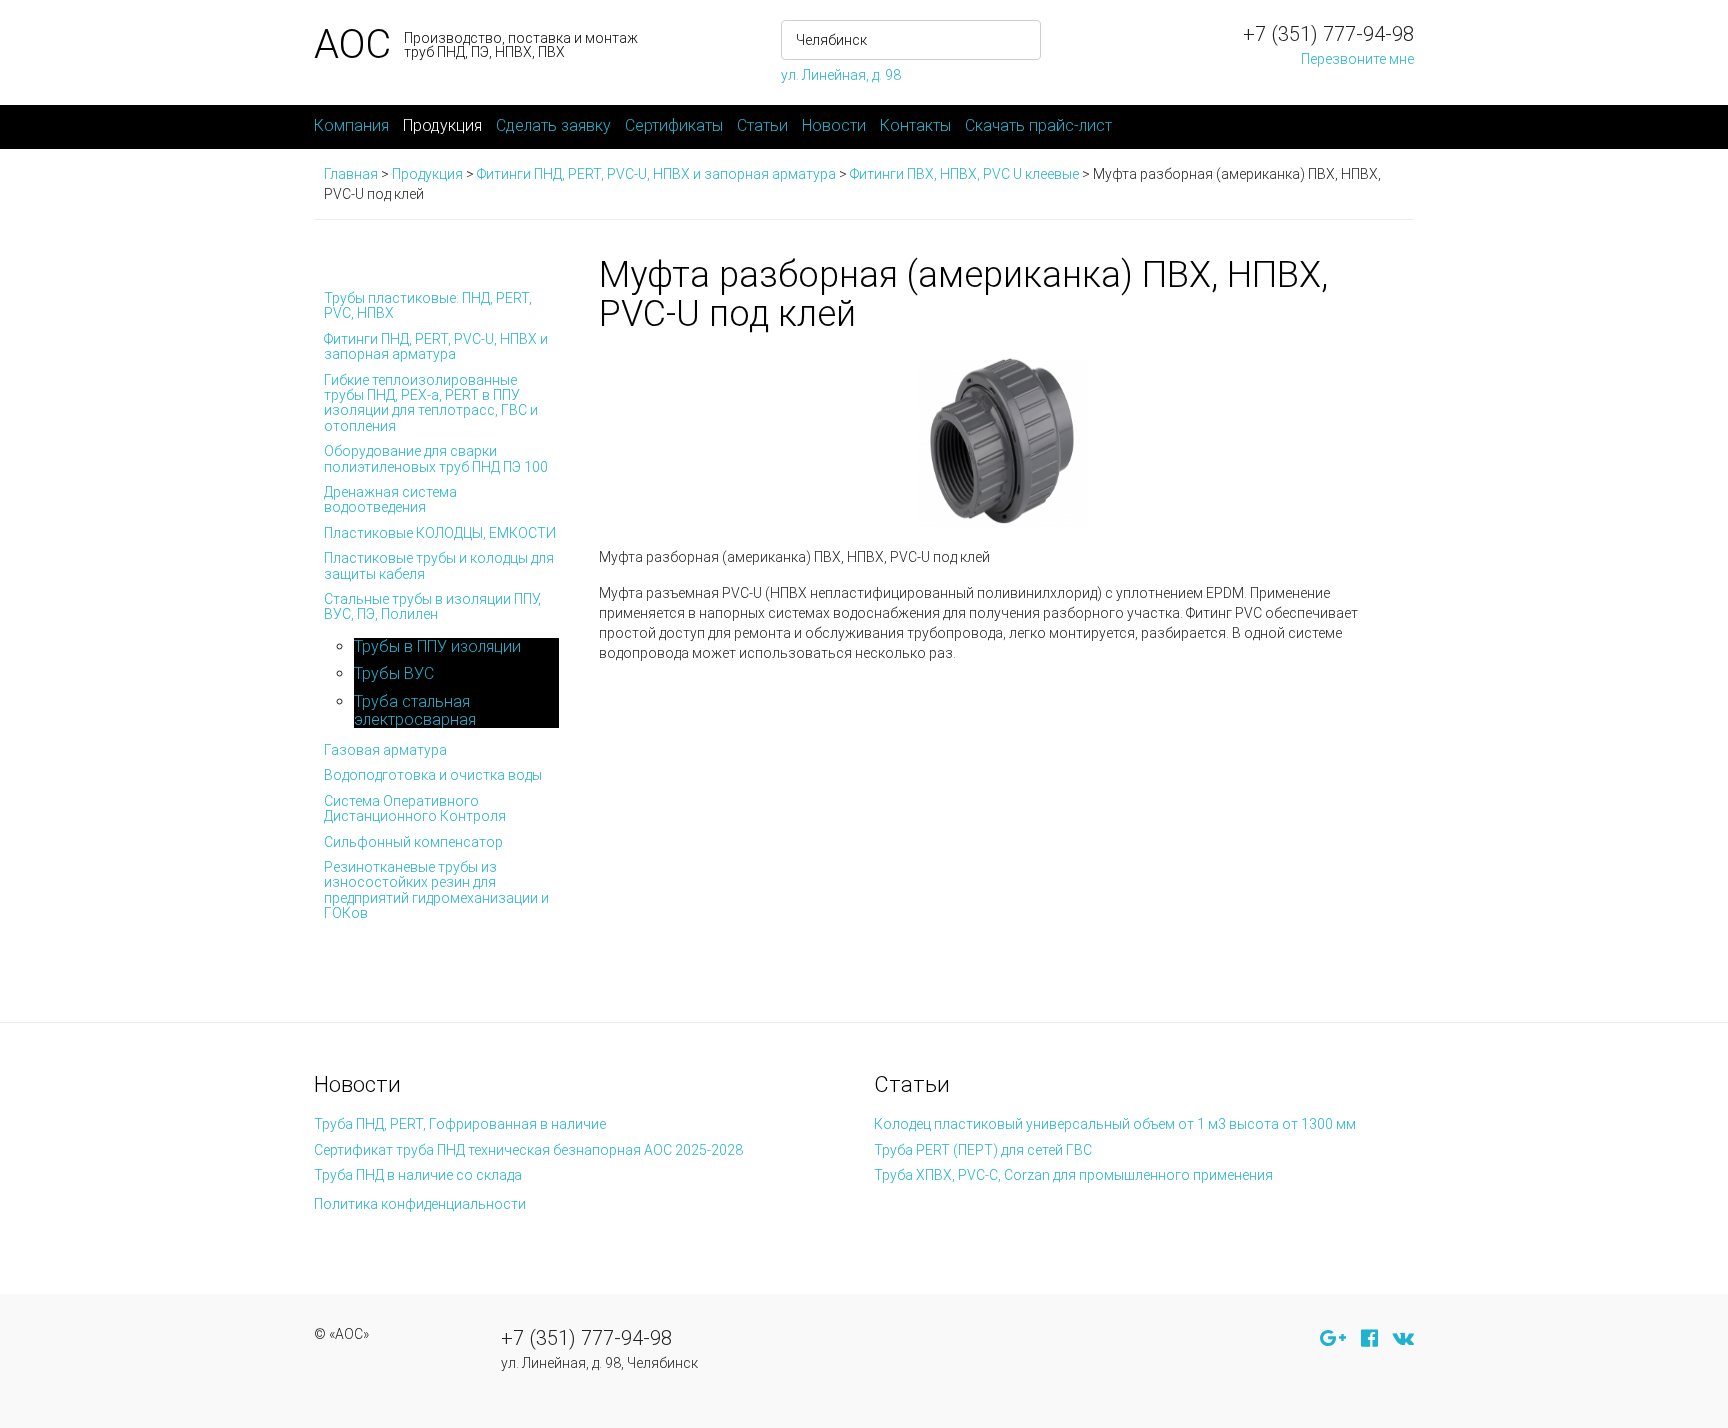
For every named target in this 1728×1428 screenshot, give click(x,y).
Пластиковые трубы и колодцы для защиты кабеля (439, 565)
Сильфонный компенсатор (413, 842)
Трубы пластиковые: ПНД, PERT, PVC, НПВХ (428, 305)
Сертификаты (674, 125)
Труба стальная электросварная (415, 710)
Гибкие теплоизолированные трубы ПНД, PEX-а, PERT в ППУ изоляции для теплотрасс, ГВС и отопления (431, 403)
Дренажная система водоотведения (390, 499)
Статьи (762, 125)
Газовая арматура (385, 750)
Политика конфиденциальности (420, 1204)
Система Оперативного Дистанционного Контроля (415, 808)
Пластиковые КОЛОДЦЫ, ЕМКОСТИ (440, 533)
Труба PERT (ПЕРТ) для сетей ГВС (983, 1150)
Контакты (915, 125)
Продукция (442, 125)
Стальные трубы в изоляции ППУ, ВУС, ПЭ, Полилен (432, 606)
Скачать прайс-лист (1038, 125)
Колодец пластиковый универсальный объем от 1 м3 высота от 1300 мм (1115, 1124)
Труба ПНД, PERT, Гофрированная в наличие (460, 1124)
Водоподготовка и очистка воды (433, 775)
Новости (834, 125)
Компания (351, 125)
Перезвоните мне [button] (1357, 59)
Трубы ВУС (394, 673)
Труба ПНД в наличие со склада (418, 1175)
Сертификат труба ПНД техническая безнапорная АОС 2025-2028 (528, 1150)
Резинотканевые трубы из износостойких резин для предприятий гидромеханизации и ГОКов (436, 890)
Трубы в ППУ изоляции (437, 646)
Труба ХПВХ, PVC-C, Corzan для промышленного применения (1073, 1175)
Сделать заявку (553, 125)
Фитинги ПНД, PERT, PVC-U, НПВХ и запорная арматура (436, 346)
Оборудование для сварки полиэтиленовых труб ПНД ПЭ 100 (436, 458)
